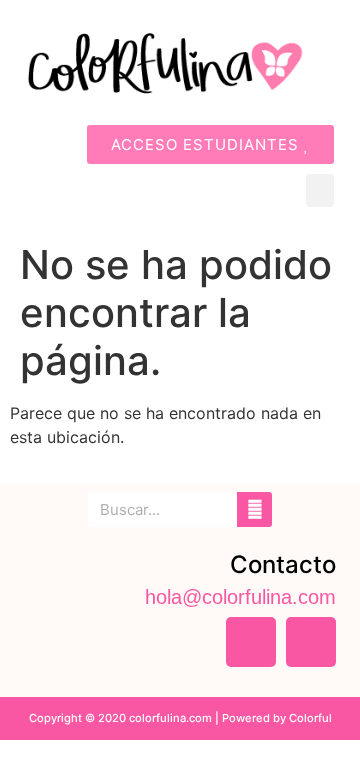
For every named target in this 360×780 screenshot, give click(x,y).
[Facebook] (251, 642)
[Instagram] (311, 642)
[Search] (254, 509)
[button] (320, 190)
